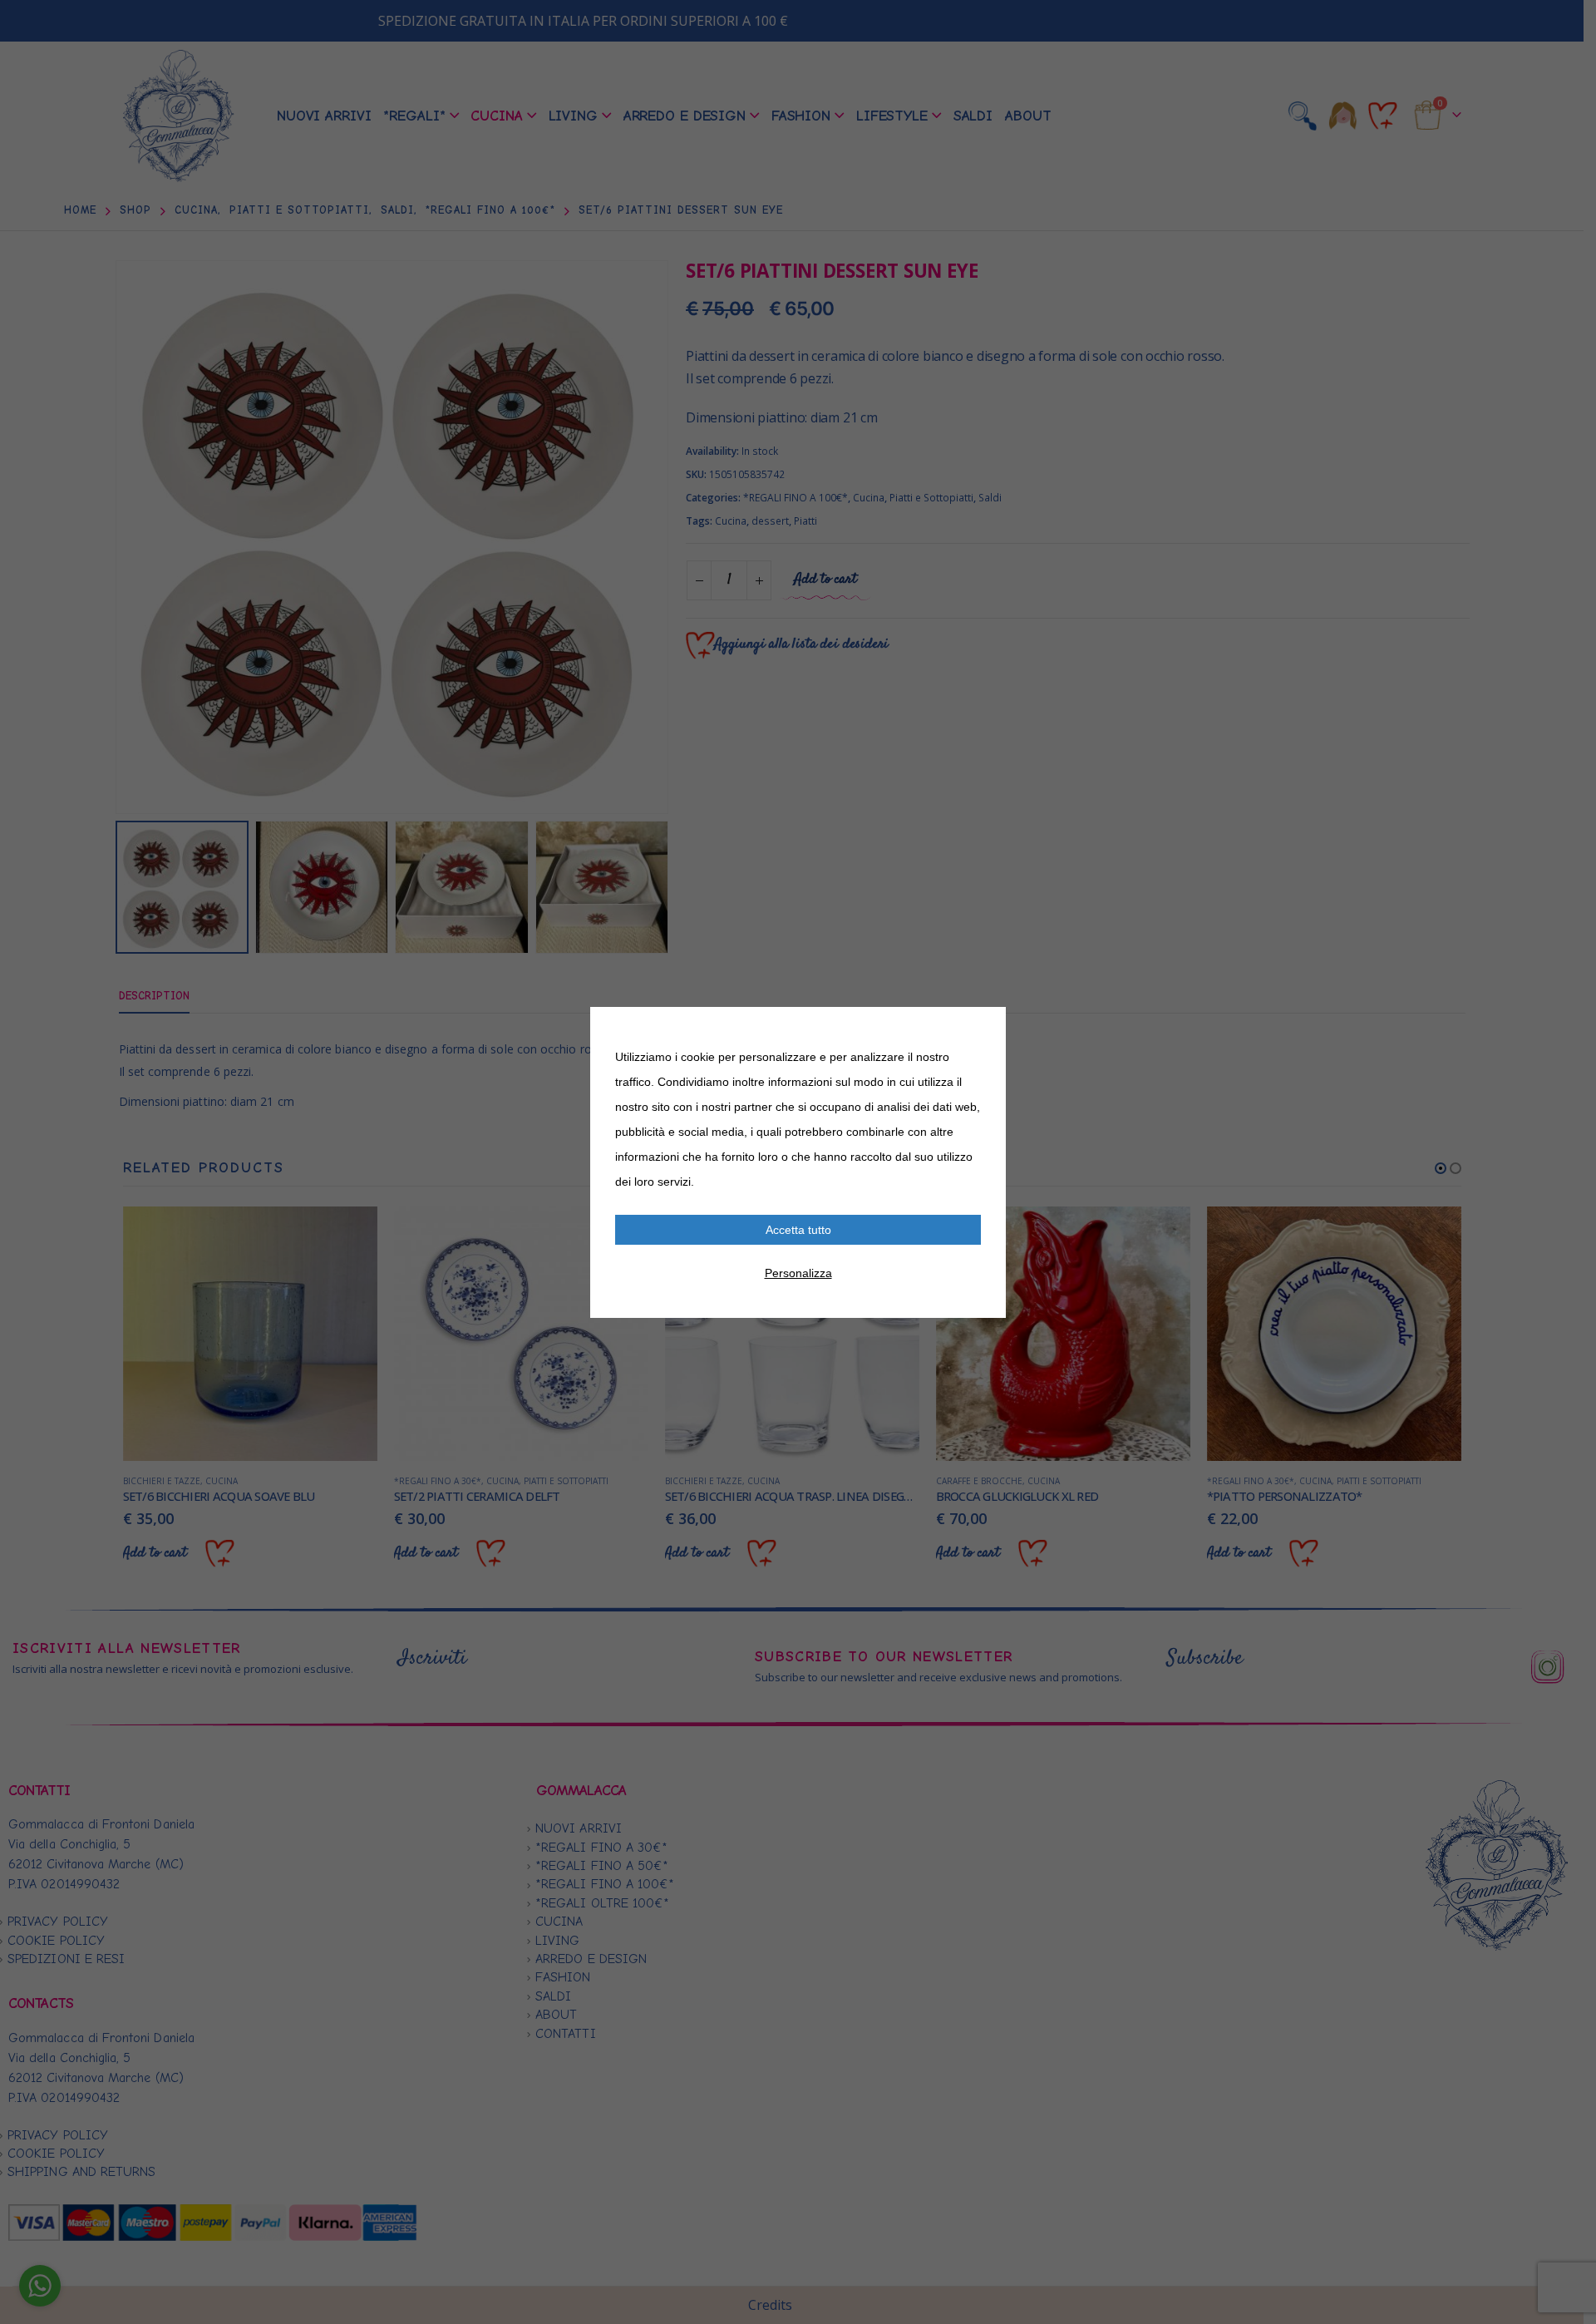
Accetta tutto (798, 1230)
